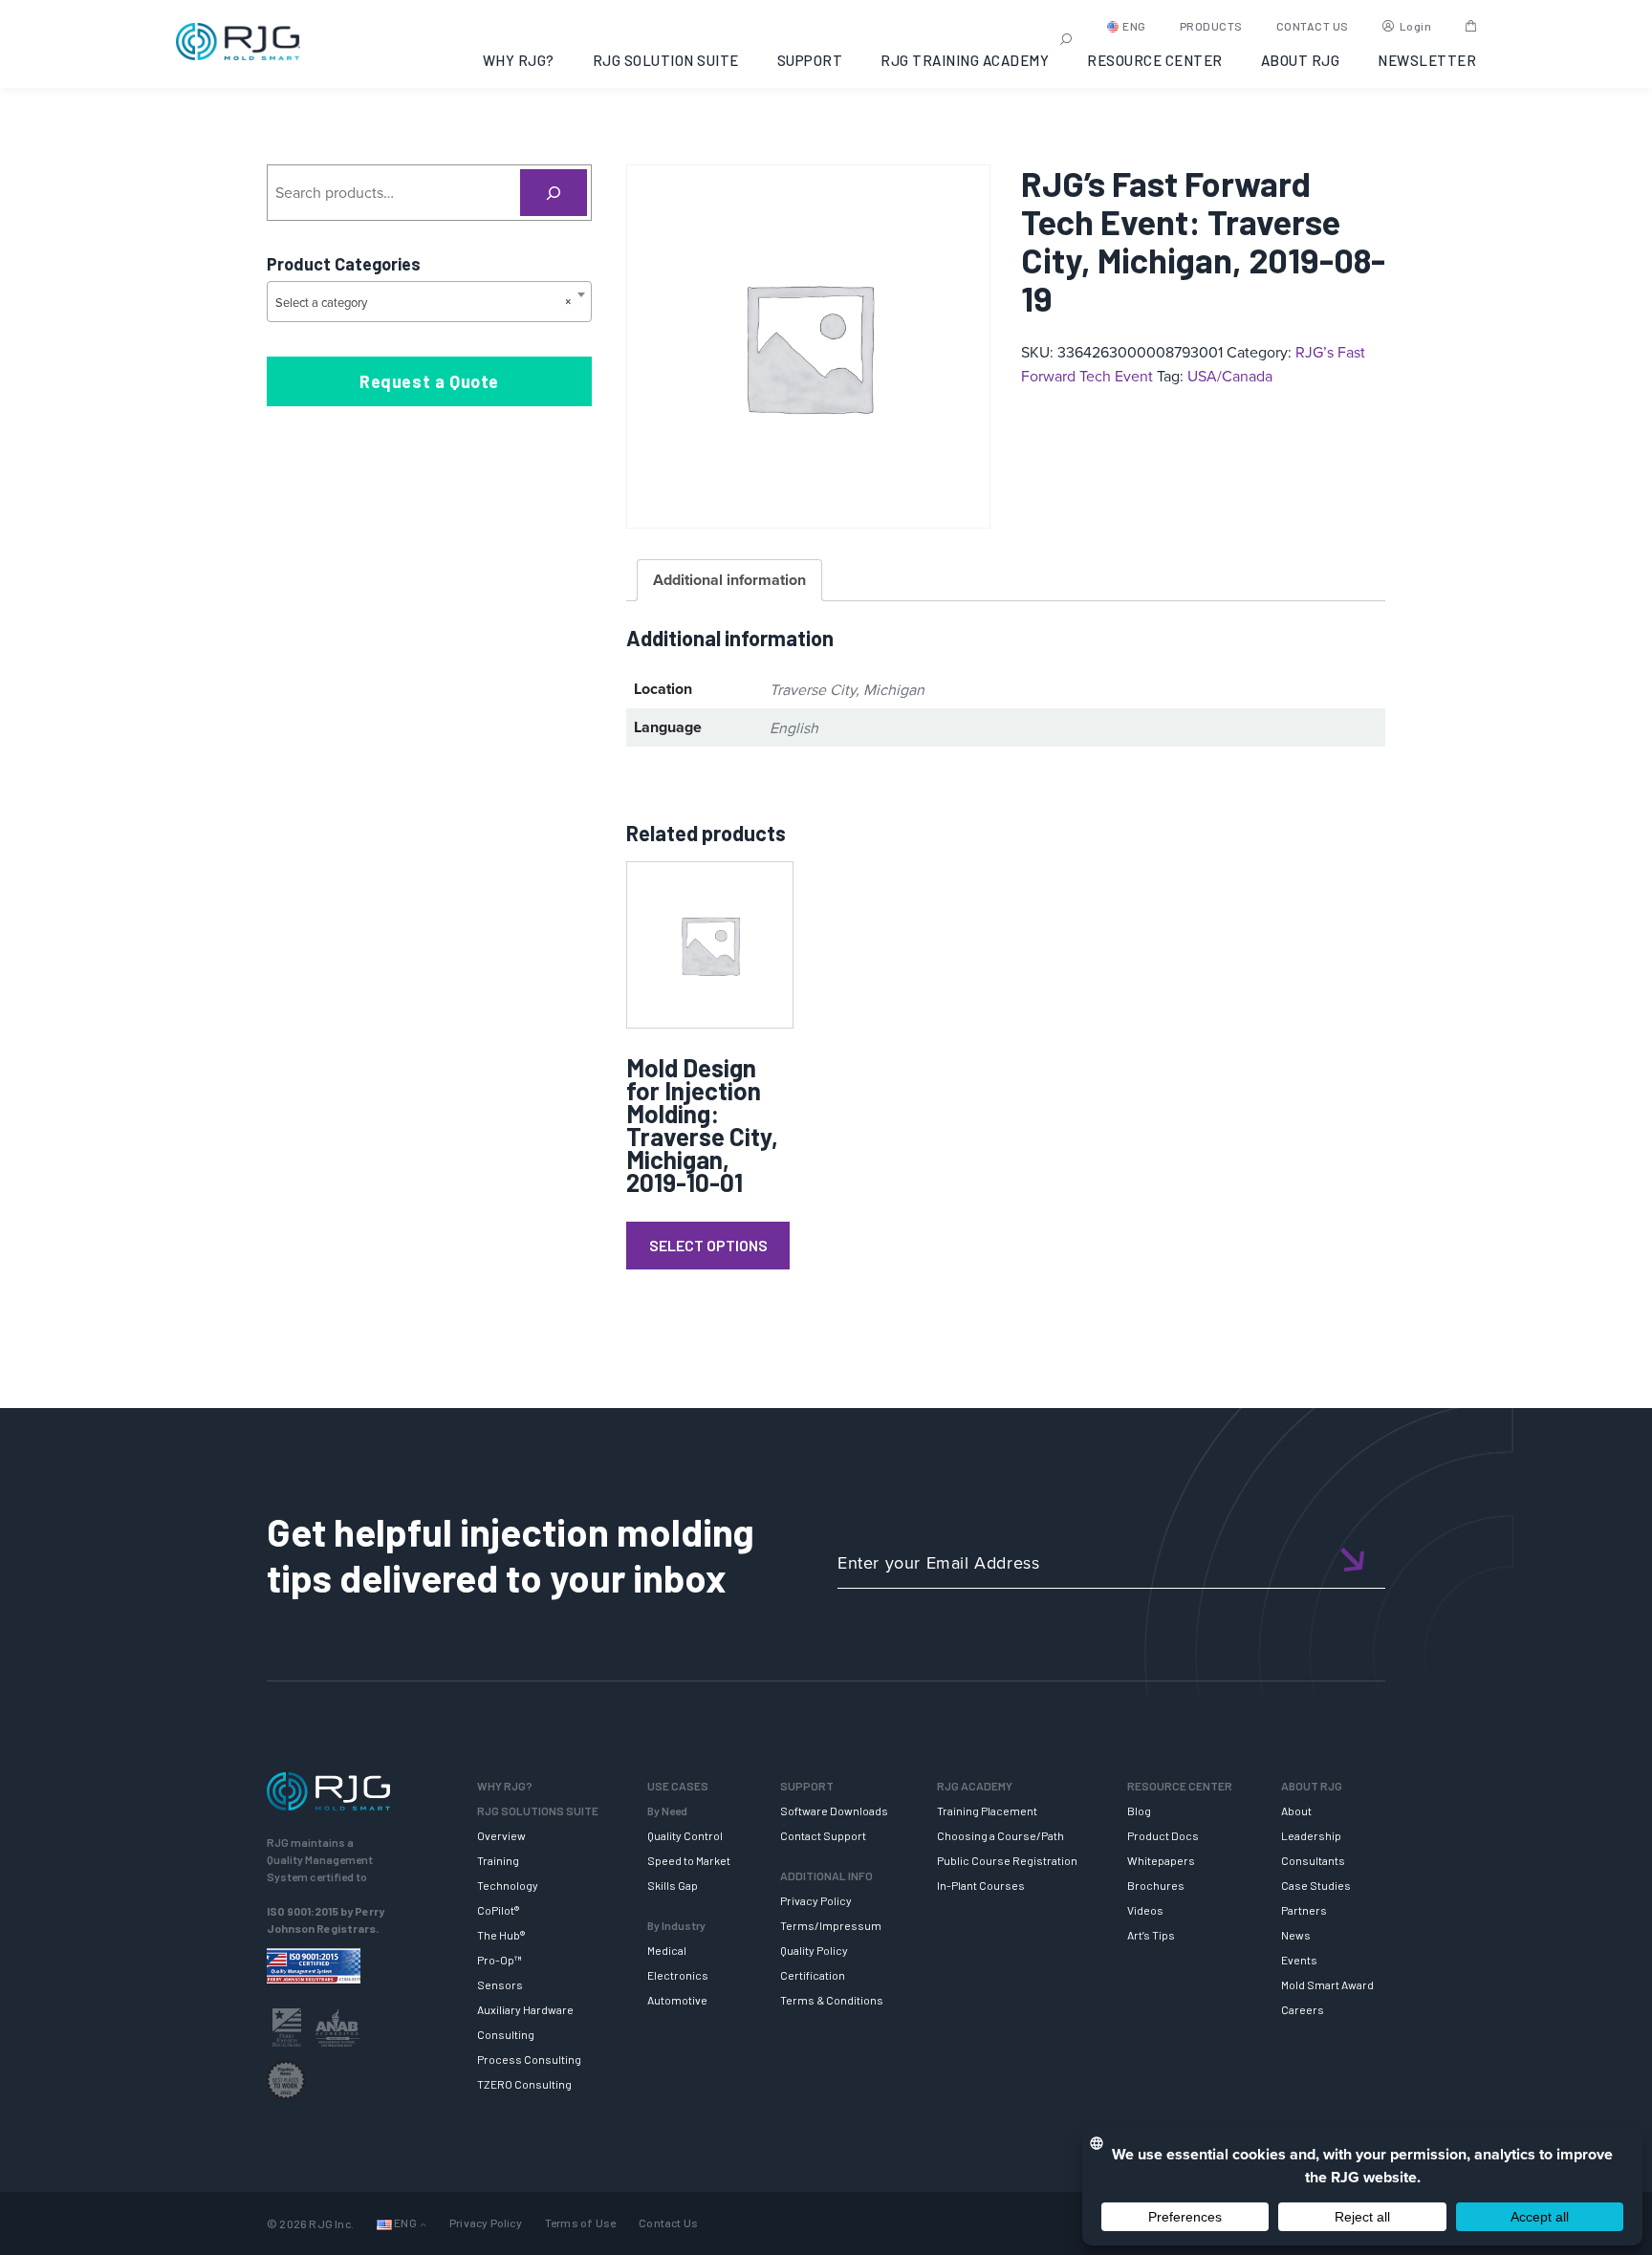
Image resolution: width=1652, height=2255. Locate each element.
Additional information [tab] (729, 580)
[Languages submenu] (423, 2224)
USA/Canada (1230, 376)
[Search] (554, 193)
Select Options (708, 1245)
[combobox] (429, 302)
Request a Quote (429, 381)
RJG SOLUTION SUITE (666, 60)
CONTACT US (1313, 26)
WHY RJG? (519, 60)
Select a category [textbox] (424, 302)
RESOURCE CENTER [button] (1155, 60)
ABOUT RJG (1301, 60)
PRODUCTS (1211, 26)
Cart (1471, 26)
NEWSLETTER (1427, 60)
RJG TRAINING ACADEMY (965, 60)
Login (1416, 26)
